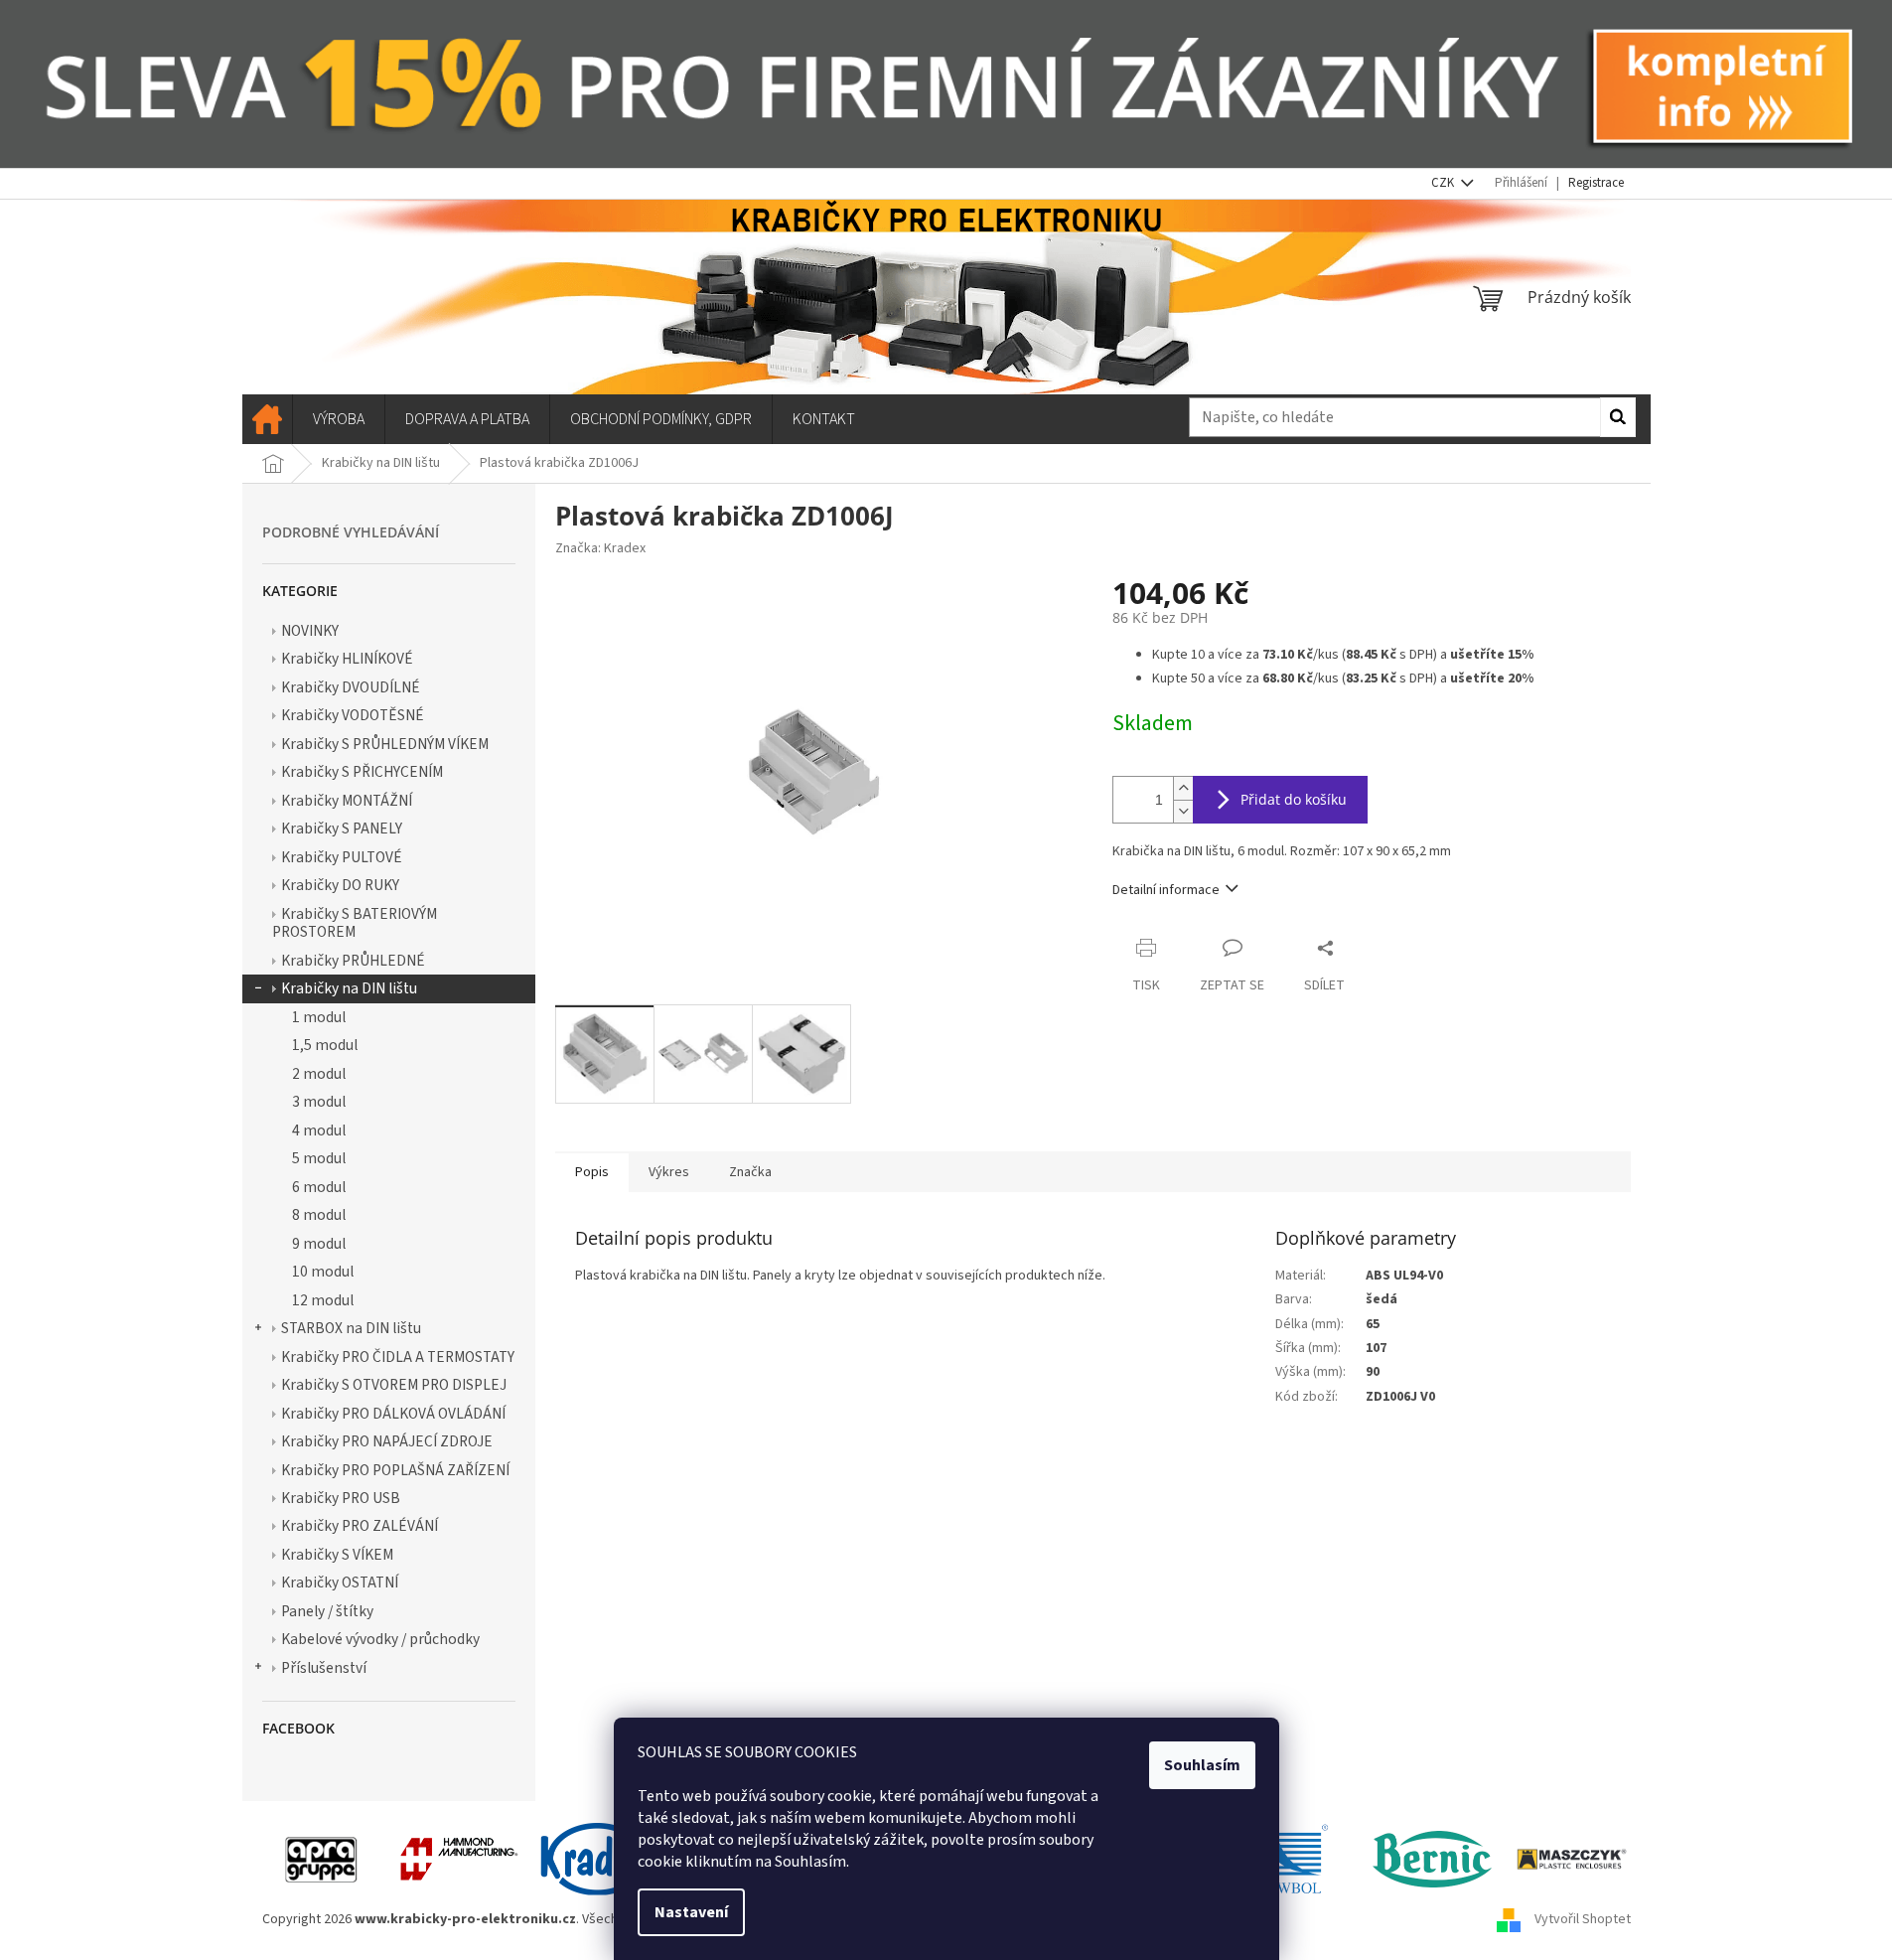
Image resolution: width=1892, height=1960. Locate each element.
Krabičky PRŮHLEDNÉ (353, 961)
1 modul (319, 1017)
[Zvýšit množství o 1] (1183, 788)
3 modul (319, 1102)
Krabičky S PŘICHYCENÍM (362, 772)
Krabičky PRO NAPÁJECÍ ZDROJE (387, 1441)
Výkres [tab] (669, 1172)
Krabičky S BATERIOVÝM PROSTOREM (355, 923)
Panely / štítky (327, 1611)
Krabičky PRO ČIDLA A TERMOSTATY (398, 1357)
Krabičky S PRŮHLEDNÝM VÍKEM (385, 744)
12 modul (323, 1300)
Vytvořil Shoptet (1583, 1919)
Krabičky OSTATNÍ (340, 1583)
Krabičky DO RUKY (340, 885)
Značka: (600, 548)
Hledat (1618, 417)
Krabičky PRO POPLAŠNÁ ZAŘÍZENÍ (395, 1470)
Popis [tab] (592, 1172)
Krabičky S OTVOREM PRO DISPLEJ (394, 1385)
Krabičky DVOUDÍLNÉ (351, 687)
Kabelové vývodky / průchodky (380, 1639)
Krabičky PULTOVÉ (342, 857)
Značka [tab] (750, 1172)
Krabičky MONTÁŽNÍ (347, 801)
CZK (1444, 183)
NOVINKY (310, 631)
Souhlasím (1202, 1765)
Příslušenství (324, 1668)
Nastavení (691, 1912)
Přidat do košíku (1294, 799)
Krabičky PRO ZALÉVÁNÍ (360, 1526)
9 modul (319, 1244)
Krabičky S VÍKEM (337, 1555)
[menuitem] (267, 419)
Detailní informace (1166, 890)
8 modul (319, 1215)
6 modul (319, 1187)
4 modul (319, 1131)
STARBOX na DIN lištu (351, 1328)
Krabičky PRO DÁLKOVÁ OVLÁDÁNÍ (393, 1414)
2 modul (319, 1074)
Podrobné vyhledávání (351, 532)
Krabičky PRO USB (341, 1498)
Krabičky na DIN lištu (349, 988)
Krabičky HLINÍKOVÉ (347, 659)
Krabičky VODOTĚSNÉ (353, 715)
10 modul (323, 1272)
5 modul (319, 1158)
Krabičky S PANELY (342, 829)
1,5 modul (325, 1045)
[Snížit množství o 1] (1183, 811)
